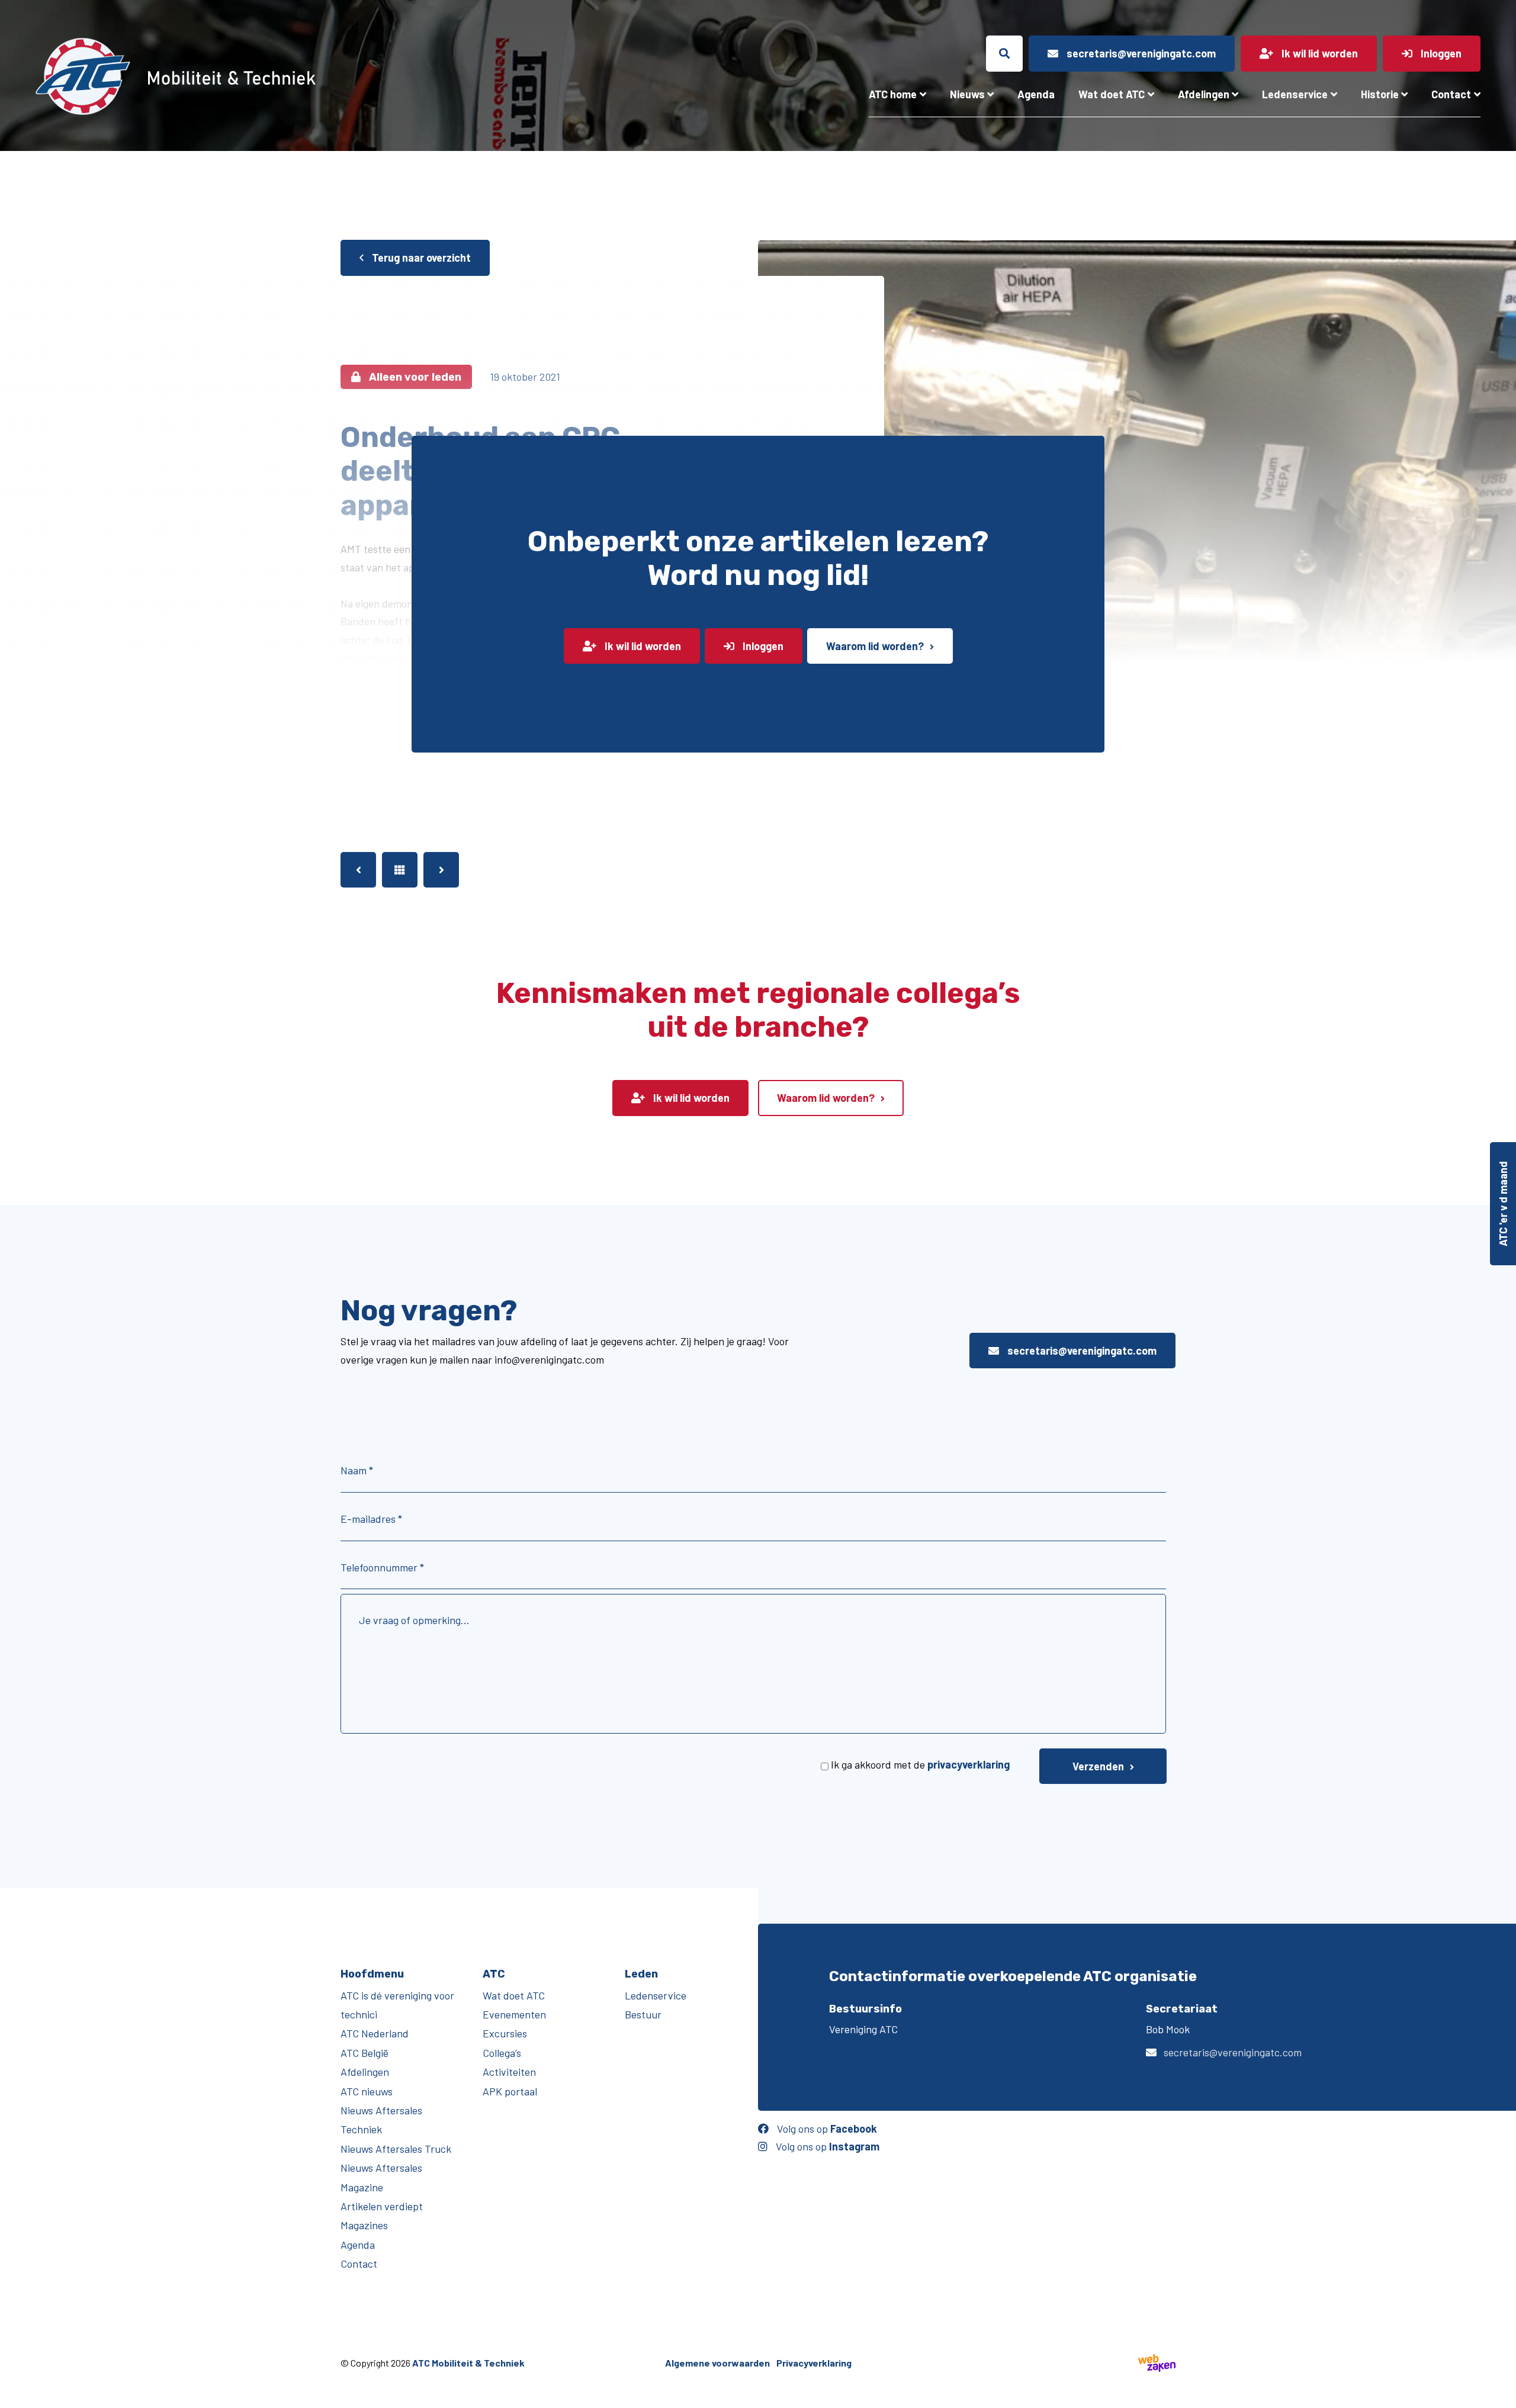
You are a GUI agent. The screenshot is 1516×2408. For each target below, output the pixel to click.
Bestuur (643, 2014)
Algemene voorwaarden (717, 2363)
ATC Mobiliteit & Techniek (468, 2363)
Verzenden (1098, 1766)
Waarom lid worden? (875, 646)
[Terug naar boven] (1501, 2393)
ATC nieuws (367, 2091)
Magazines (364, 2226)
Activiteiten (509, 2072)
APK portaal (510, 2091)
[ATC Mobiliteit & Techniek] (270, 76)
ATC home (893, 94)
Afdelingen (1204, 94)
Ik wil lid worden (642, 646)
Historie (1380, 94)
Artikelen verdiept (382, 2206)
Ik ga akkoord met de (920, 1764)
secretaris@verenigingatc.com (1081, 1351)
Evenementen (514, 2014)
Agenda (1036, 94)
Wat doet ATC (1112, 94)
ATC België (364, 2053)
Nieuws (967, 94)
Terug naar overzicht (420, 258)
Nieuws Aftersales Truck (396, 2149)
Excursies (505, 2034)
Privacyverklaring (814, 2363)
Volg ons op (826, 2129)
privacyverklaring (969, 1764)
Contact (1451, 94)
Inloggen (762, 646)
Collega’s (502, 2053)
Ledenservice (1295, 94)
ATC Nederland (375, 2034)
